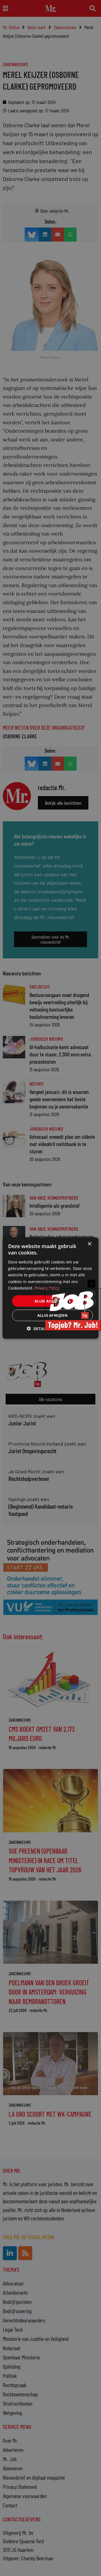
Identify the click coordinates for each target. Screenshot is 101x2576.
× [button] (89, 1244)
